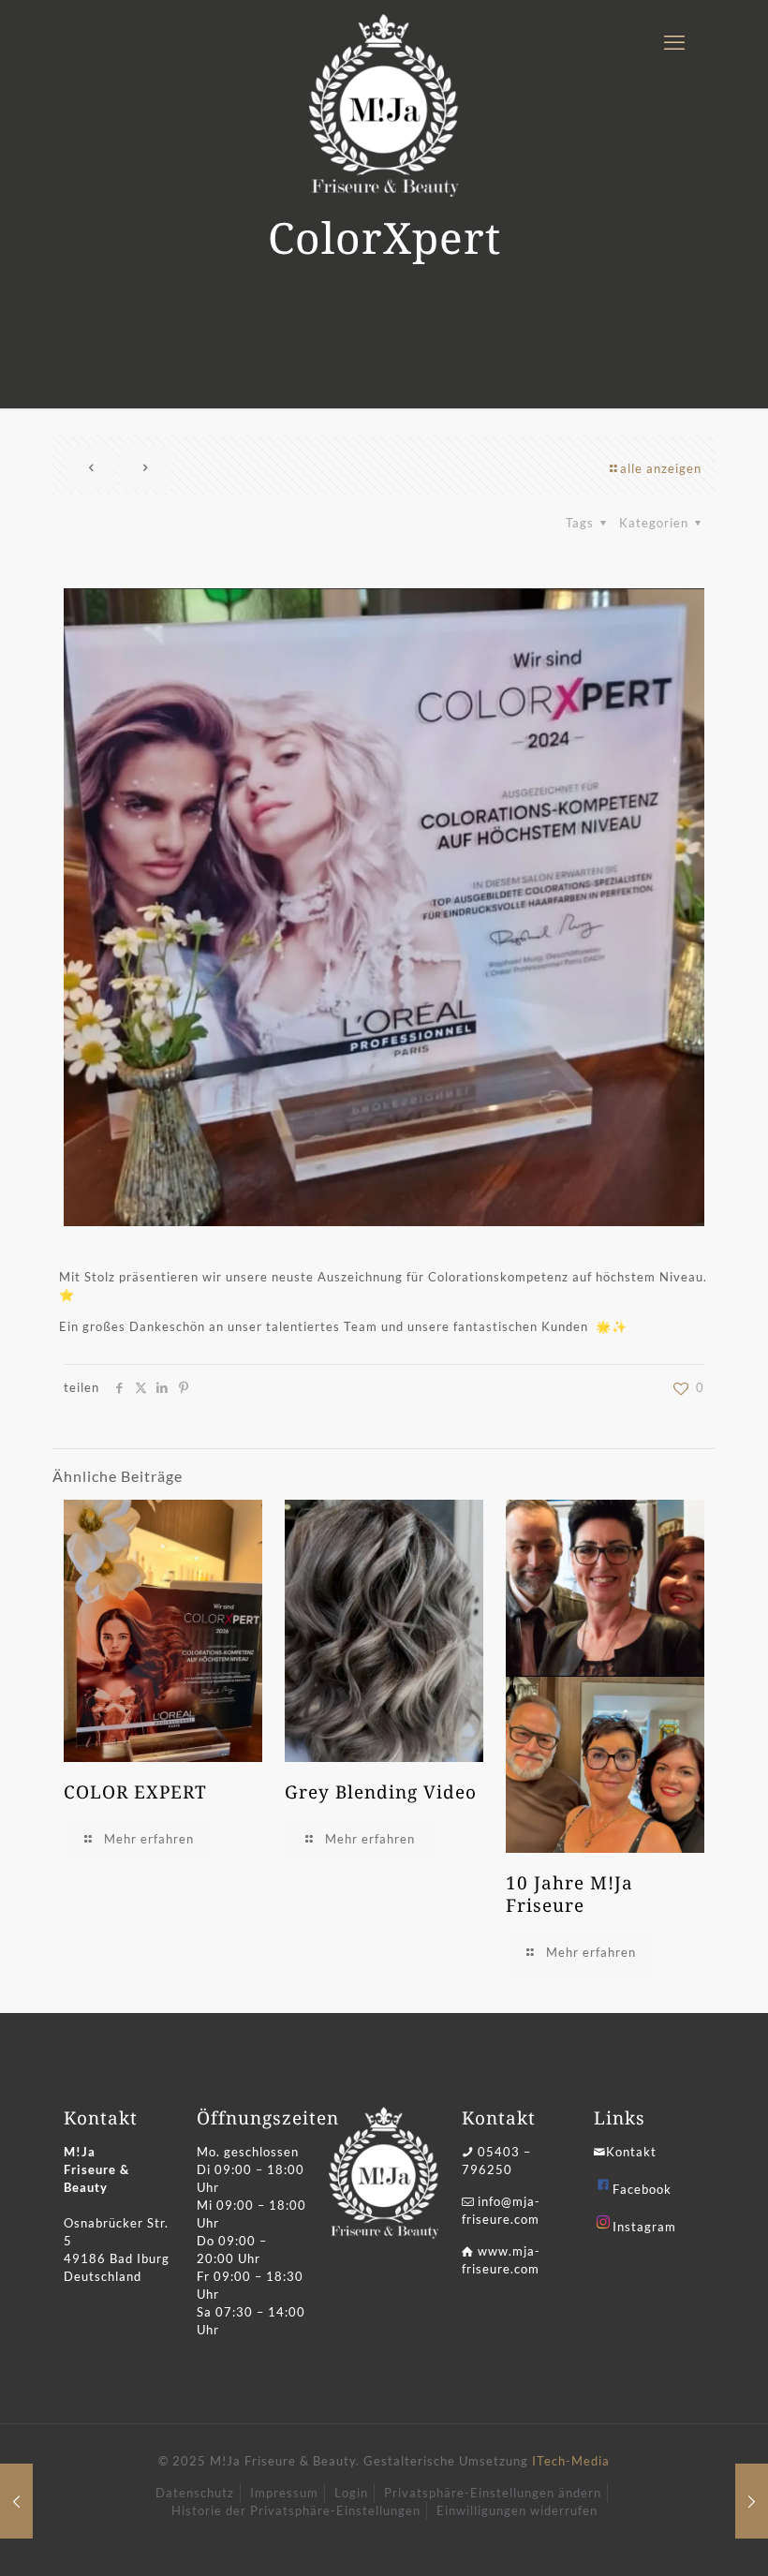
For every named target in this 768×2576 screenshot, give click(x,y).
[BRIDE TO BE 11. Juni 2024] (752, 2501)
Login (351, 2493)
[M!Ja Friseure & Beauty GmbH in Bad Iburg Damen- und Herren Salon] (384, 105)
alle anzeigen (661, 468)
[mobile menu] (674, 42)
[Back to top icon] (678, 2538)
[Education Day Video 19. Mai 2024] (16, 2501)
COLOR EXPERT (135, 1792)
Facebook (642, 2189)
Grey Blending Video (381, 1792)
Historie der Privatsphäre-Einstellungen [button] (296, 2510)
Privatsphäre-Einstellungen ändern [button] (493, 2493)
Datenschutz (195, 2493)
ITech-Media (571, 2461)
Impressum (284, 2493)
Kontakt (631, 2152)
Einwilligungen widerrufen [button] (517, 2510)
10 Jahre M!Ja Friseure (569, 1894)
